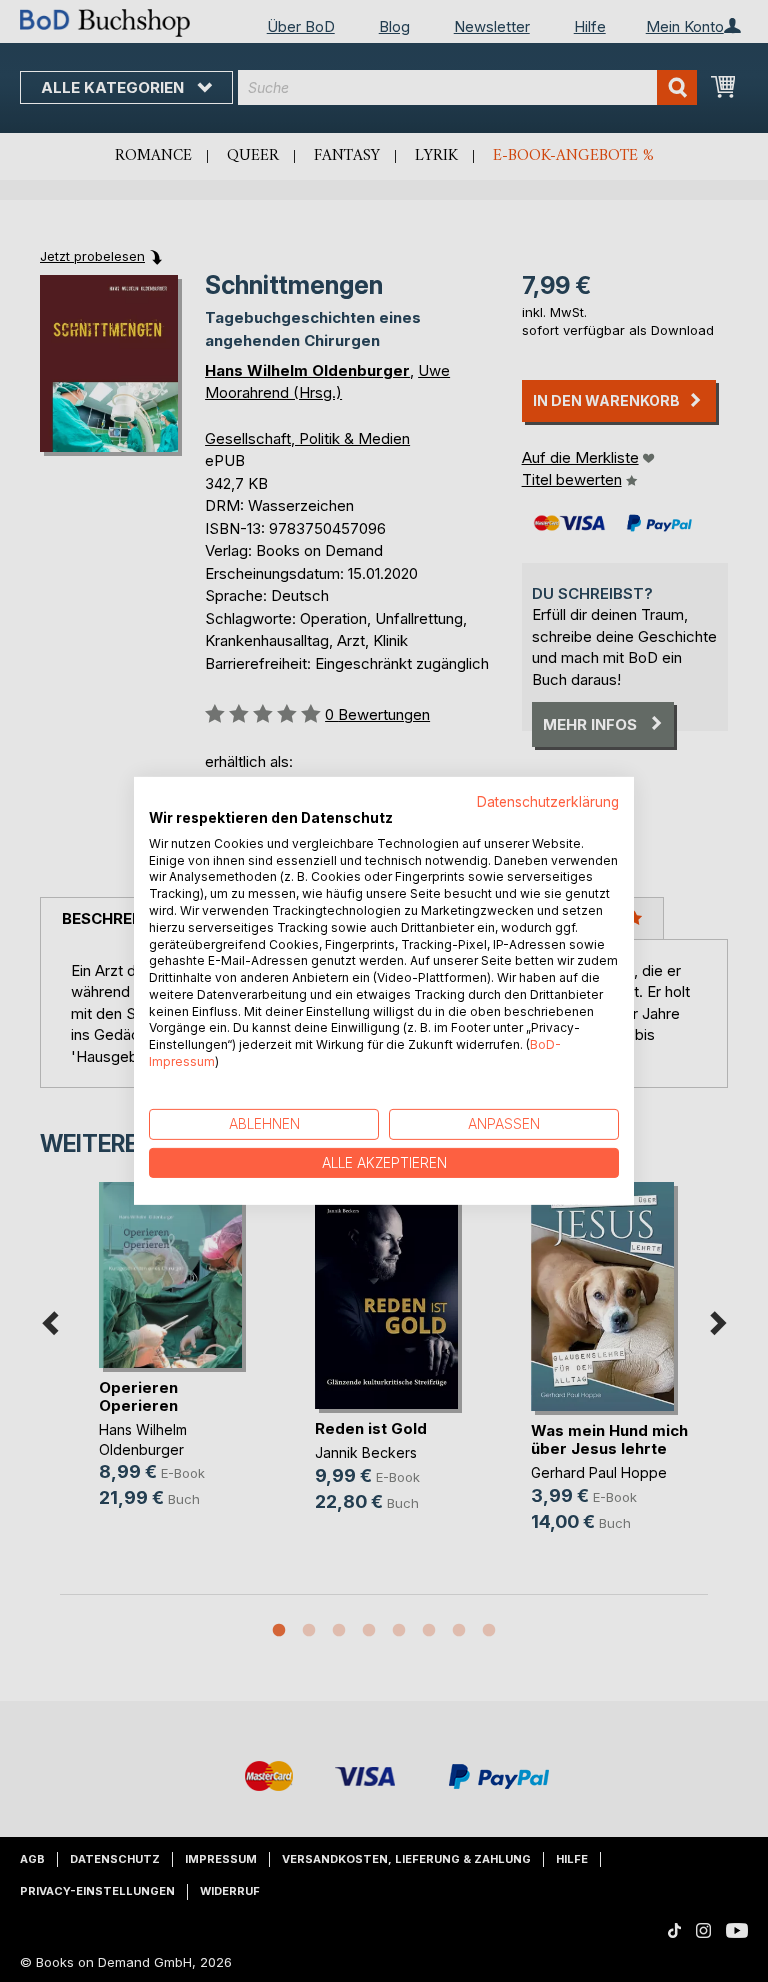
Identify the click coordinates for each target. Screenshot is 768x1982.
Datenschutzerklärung (548, 802)
